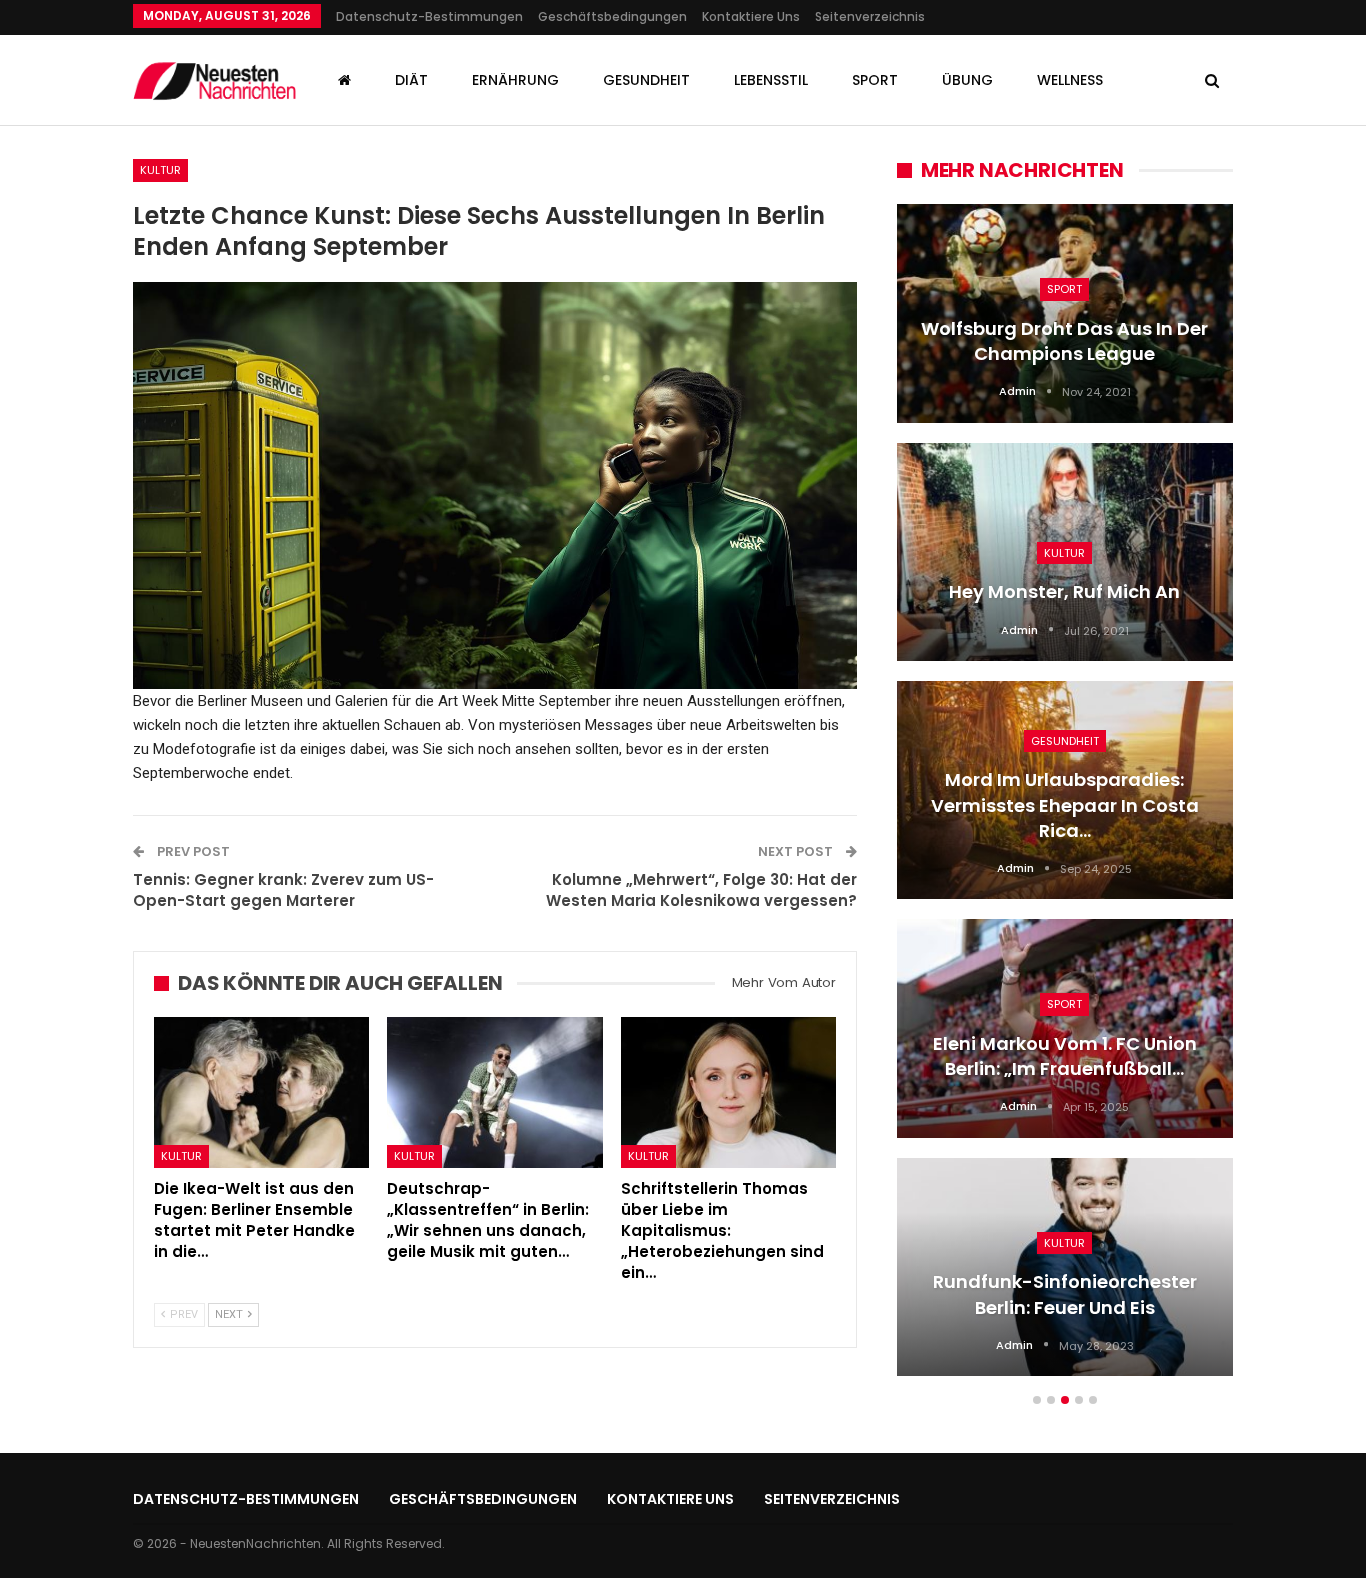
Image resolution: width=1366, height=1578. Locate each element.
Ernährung (515, 80)
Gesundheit (646, 80)
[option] (1065, 800)
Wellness (1070, 80)
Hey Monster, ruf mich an (1064, 591)
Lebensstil (771, 80)
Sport (875, 80)
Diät (411, 80)
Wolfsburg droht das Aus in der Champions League (1064, 341)
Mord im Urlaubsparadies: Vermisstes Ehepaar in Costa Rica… (1065, 804)
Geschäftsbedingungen (612, 16)
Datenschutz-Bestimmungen (429, 16)
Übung (967, 80)
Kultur (160, 170)
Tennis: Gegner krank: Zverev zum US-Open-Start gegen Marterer (283, 890)
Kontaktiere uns (751, 16)
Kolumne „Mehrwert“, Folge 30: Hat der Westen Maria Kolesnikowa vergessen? (701, 890)
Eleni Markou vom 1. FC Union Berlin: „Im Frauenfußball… (1065, 1056)
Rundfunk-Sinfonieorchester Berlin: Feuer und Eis (1065, 1294)
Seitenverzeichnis (870, 16)
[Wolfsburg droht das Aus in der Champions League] (1065, 313)
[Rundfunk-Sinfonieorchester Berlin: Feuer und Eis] (1065, 1267)
